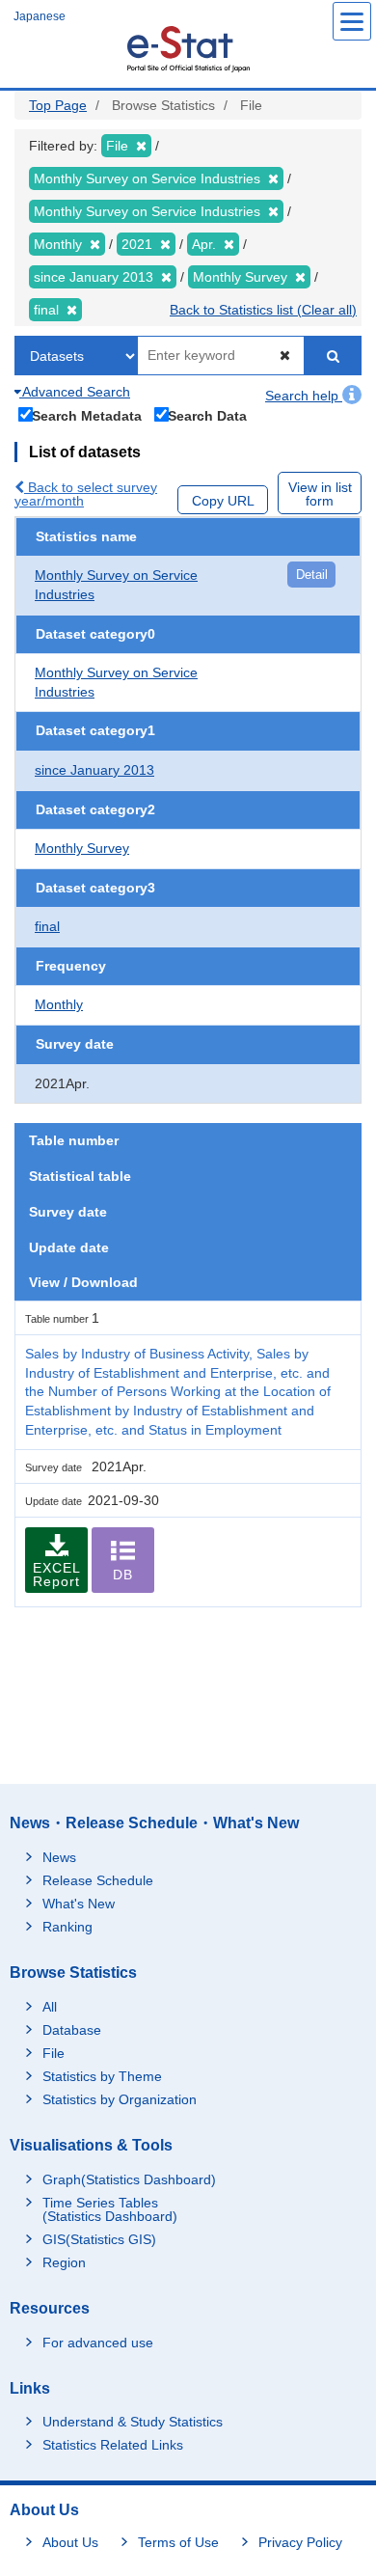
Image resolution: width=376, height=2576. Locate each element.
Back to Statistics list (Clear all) (263, 310)
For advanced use (98, 2343)
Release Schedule (98, 1880)
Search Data (207, 415)
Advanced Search (75, 392)
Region (64, 2262)
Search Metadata (87, 415)
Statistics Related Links (113, 2445)
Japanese (40, 16)
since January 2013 (94, 770)
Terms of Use (178, 2542)
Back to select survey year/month (86, 494)
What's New (79, 1904)
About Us (70, 2542)
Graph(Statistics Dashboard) (129, 2179)
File (54, 2053)
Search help (304, 396)
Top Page (58, 105)
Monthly (59, 1004)
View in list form (320, 494)
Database (72, 2030)
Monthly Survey (82, 848)
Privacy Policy (300, 2542)
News (59, 1857)
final (47, 926)
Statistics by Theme (102, 2076)
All (50, 2007)
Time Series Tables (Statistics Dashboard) (110, 2209)
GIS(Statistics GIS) (99, 2239)
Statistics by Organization (120, 2099)
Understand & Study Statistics (133, 2422)
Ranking (67, 1927)
